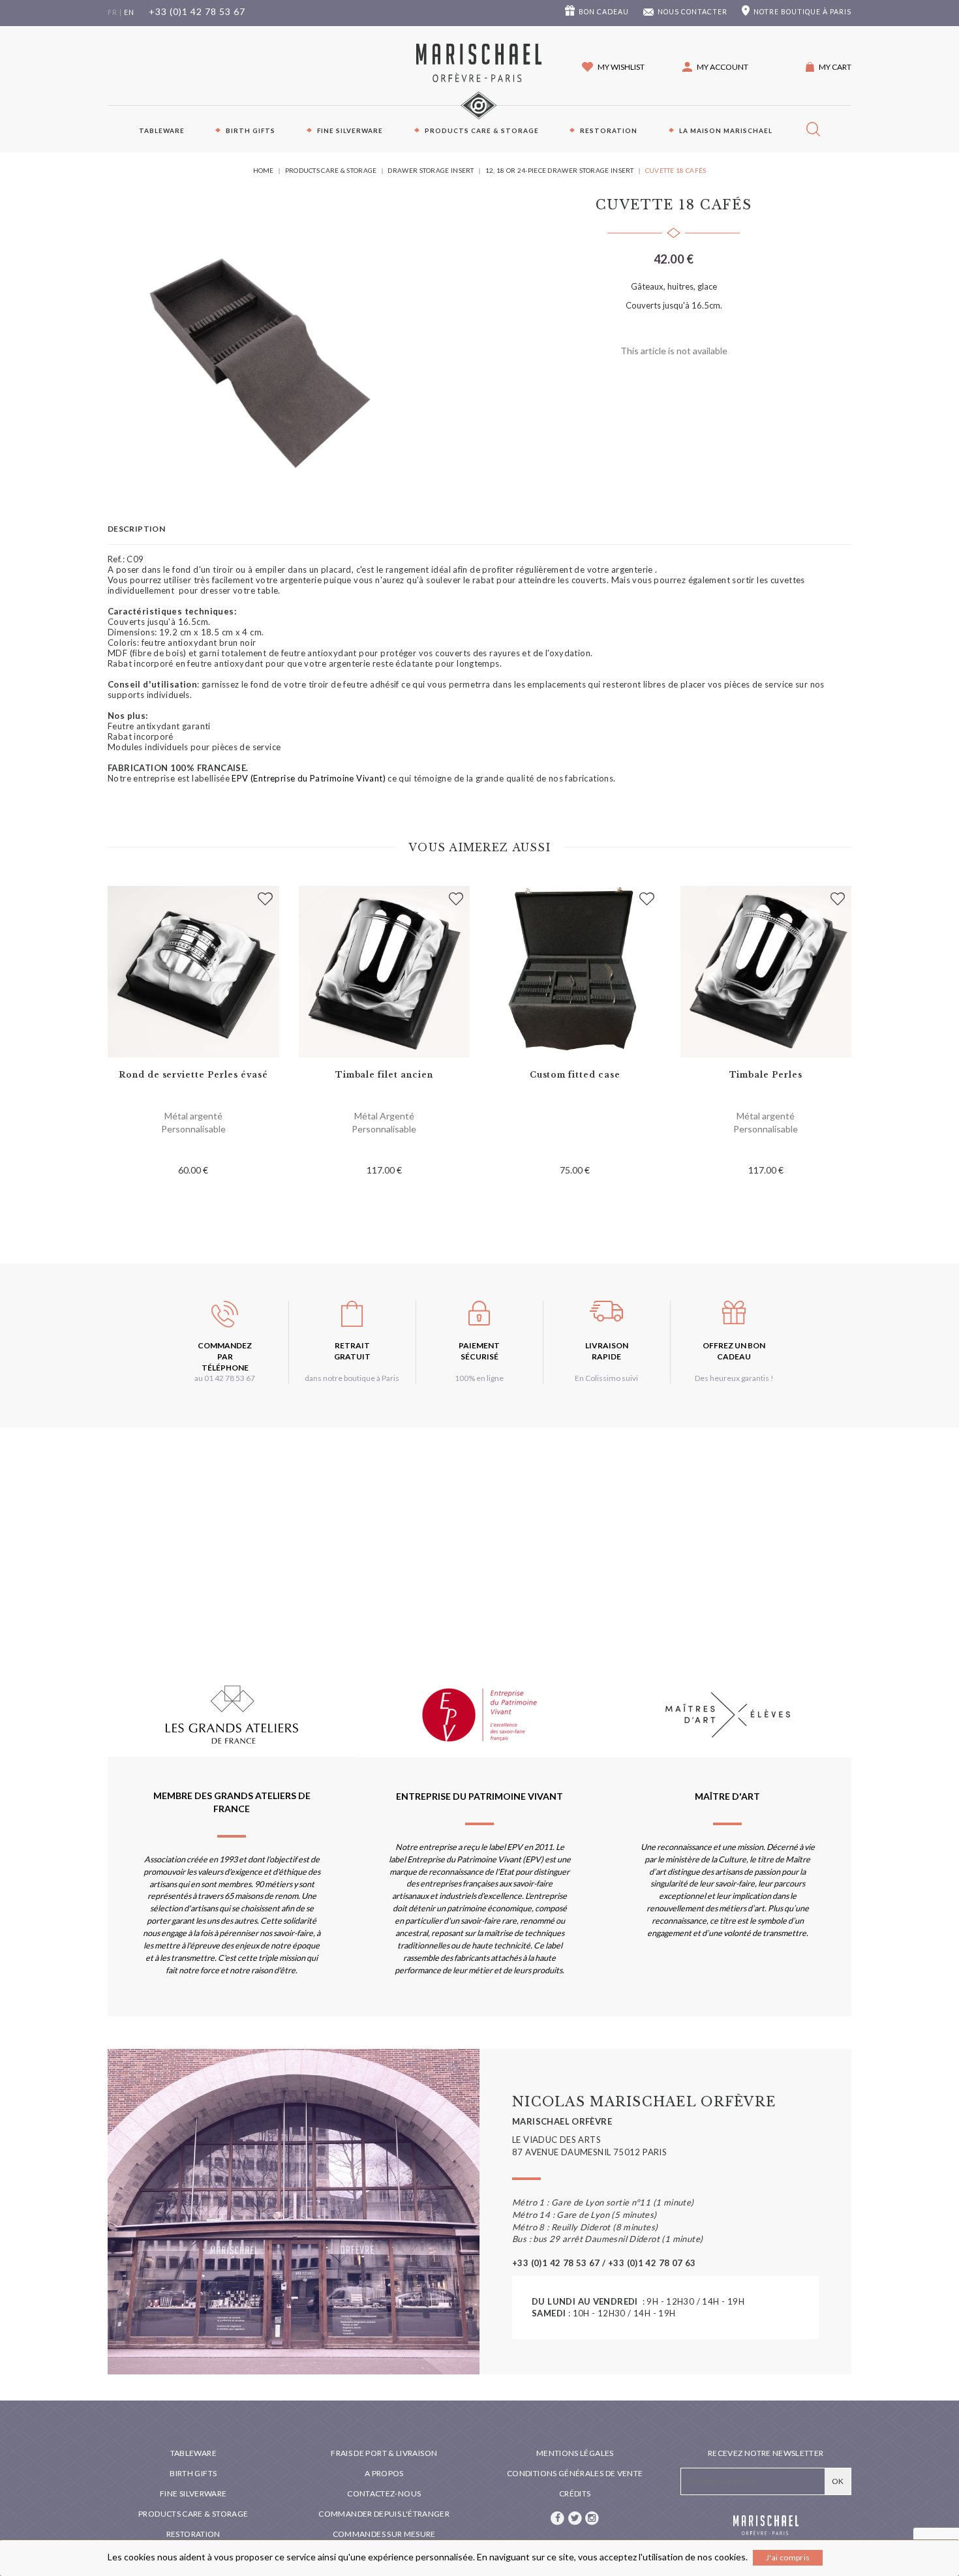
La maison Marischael (726, 130)
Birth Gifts (251, 130)
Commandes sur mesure (384, 2534)
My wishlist (621, 67)
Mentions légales (575, 2453)
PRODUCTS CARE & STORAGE (482, 130)
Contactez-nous (384, 2493)
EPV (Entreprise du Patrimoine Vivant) (308, 778)
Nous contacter (693, 12)
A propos (384, 2473)
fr (113, 12)
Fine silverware (350, 130)
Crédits (575, 2493)
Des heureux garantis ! (734, 1378)
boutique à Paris (802, 12)
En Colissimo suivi (606, 1378)
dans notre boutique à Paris (352, 1378)
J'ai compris (788, 2557)
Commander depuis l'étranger (384, 2514)
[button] (715, 67)
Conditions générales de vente (575, 2473)
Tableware (162, 130)
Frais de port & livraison (384, 2453)
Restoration (609, 130)
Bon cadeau (604, 12)
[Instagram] (592, 2517)
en (129, 12)
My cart (835, 67)
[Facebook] (558, 2517)
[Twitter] (575, 2517)
